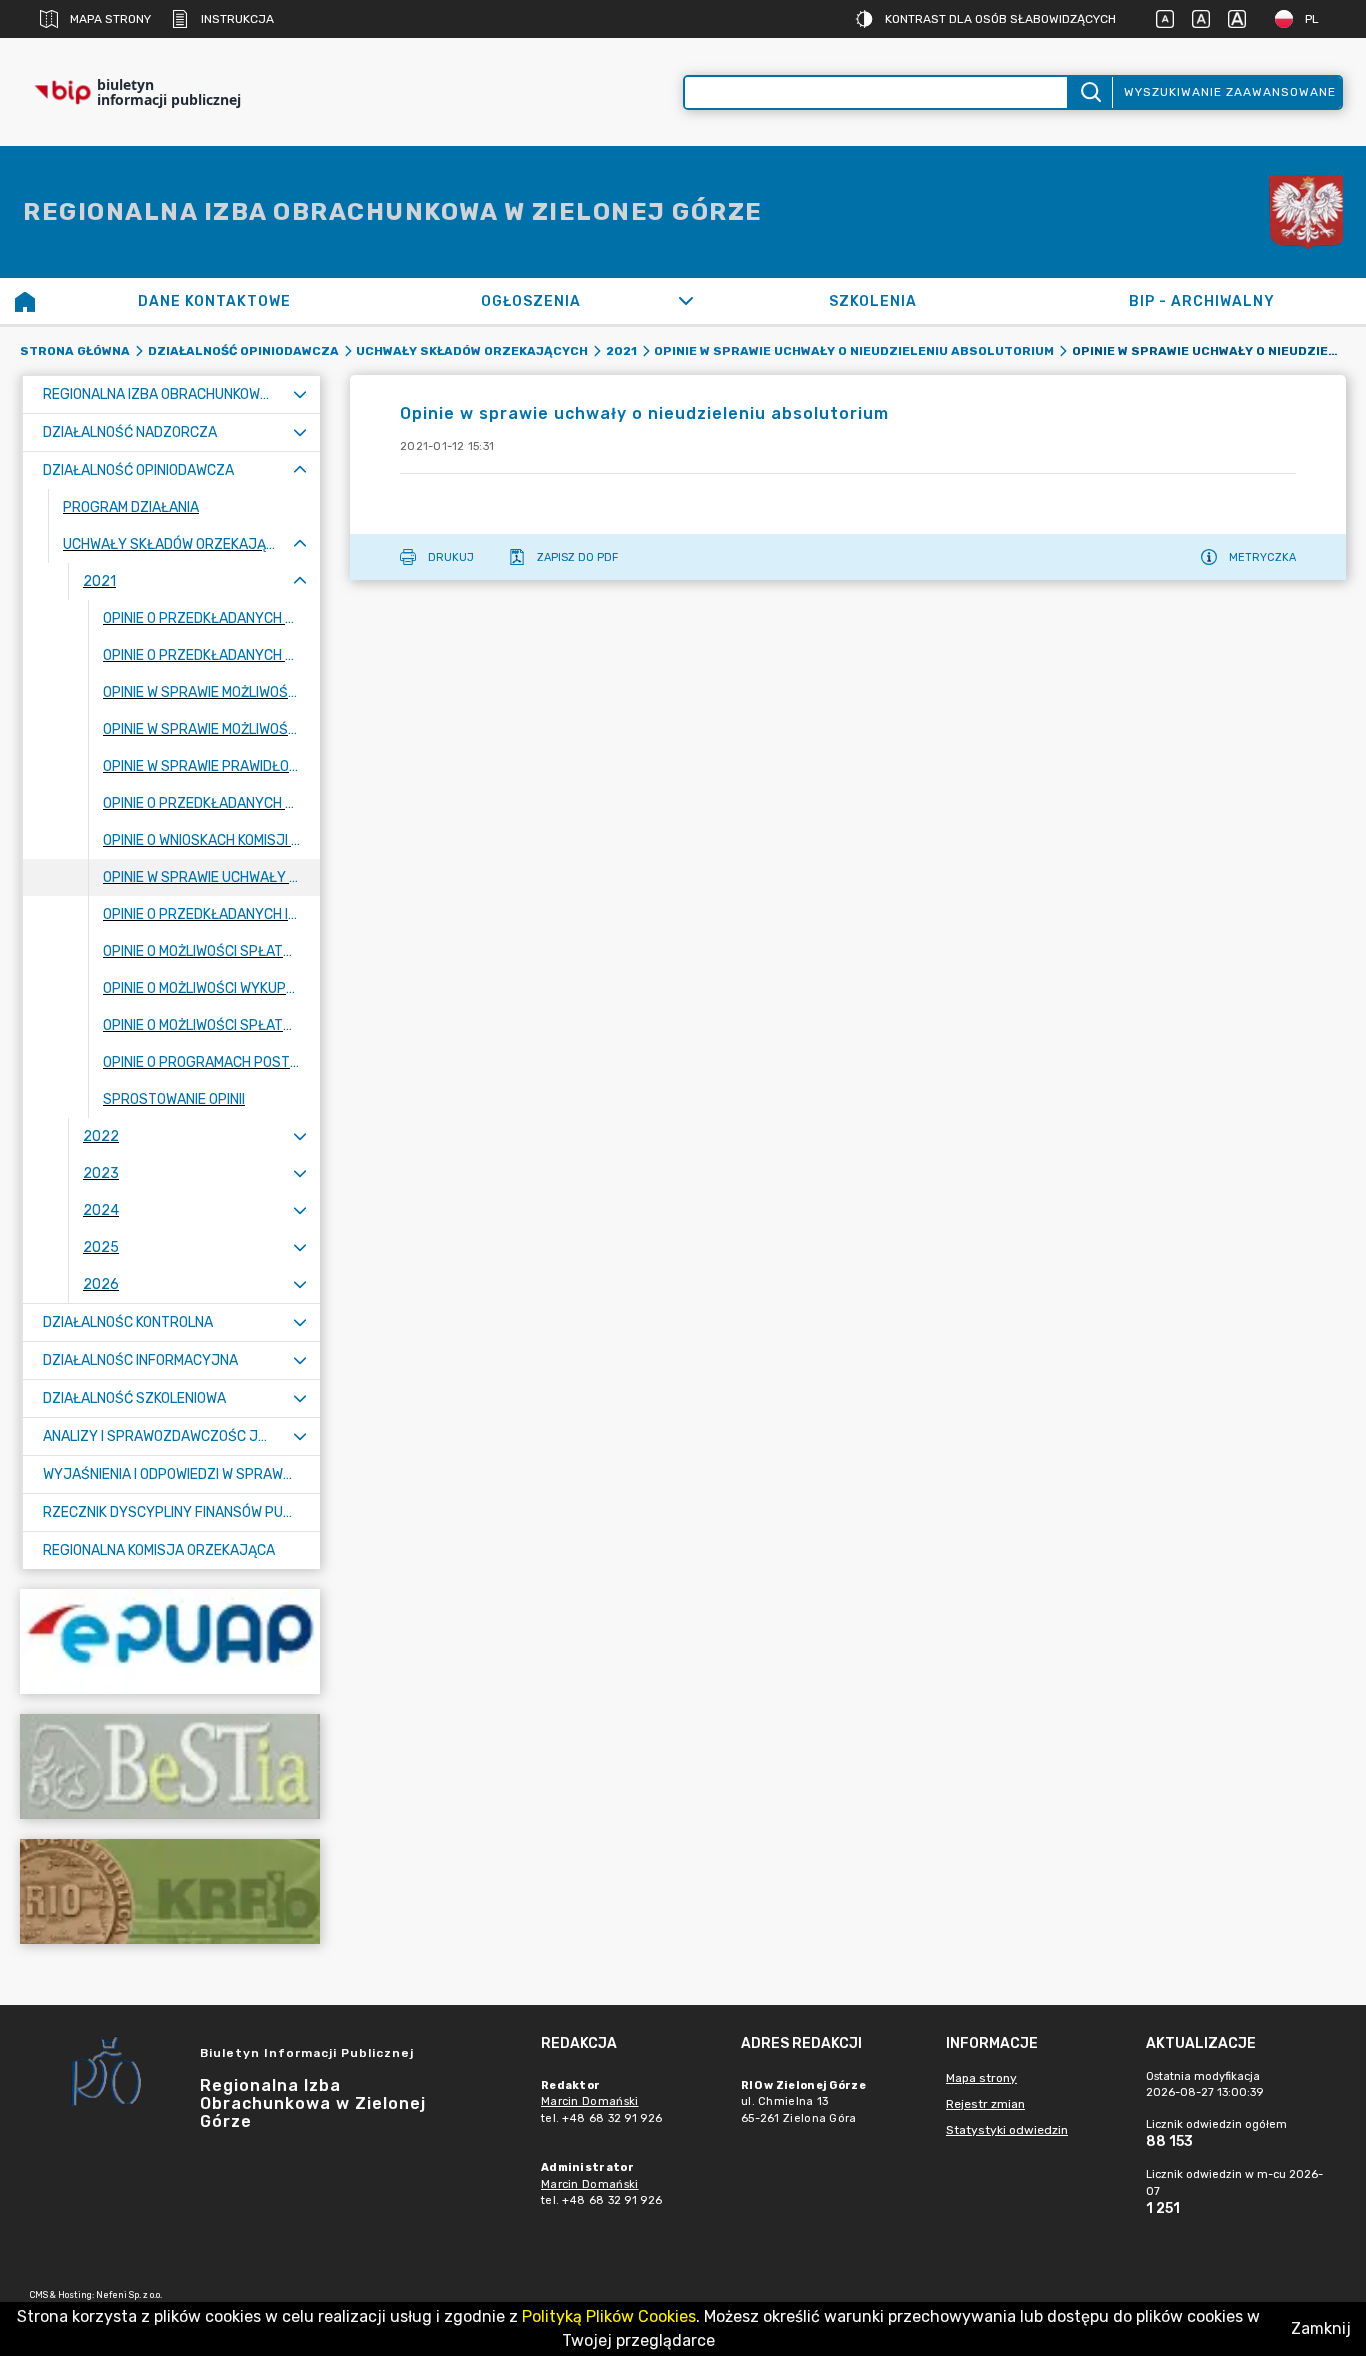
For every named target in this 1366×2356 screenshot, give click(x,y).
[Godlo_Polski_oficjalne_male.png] (1306, 212)
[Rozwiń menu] (300, 394)
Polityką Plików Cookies (609, 2316)
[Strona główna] (25, 301)
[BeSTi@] (170, 1766)
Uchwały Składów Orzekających (472, 351)
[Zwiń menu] (300, 470)
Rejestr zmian (985, 2104)
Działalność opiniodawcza (243, 351)
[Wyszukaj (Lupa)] (1089, 92)
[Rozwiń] (685, 301)
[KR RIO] (170, 1891)
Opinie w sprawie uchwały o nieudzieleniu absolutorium (854, 351)
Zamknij (1321, 2328)
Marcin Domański (590, 2101)
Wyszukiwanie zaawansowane (1230, 92)
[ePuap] (170, 1641)
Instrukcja (237, 19)
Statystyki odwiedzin (1007, 2130)
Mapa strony (110, 19)
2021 (621, 351)
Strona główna (75, 351)
